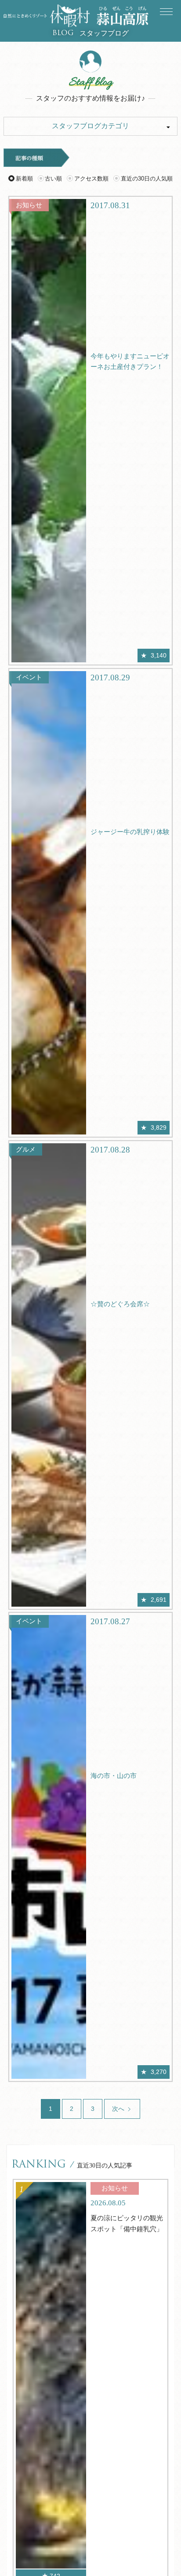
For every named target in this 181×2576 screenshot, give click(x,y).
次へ (119, 2109)
